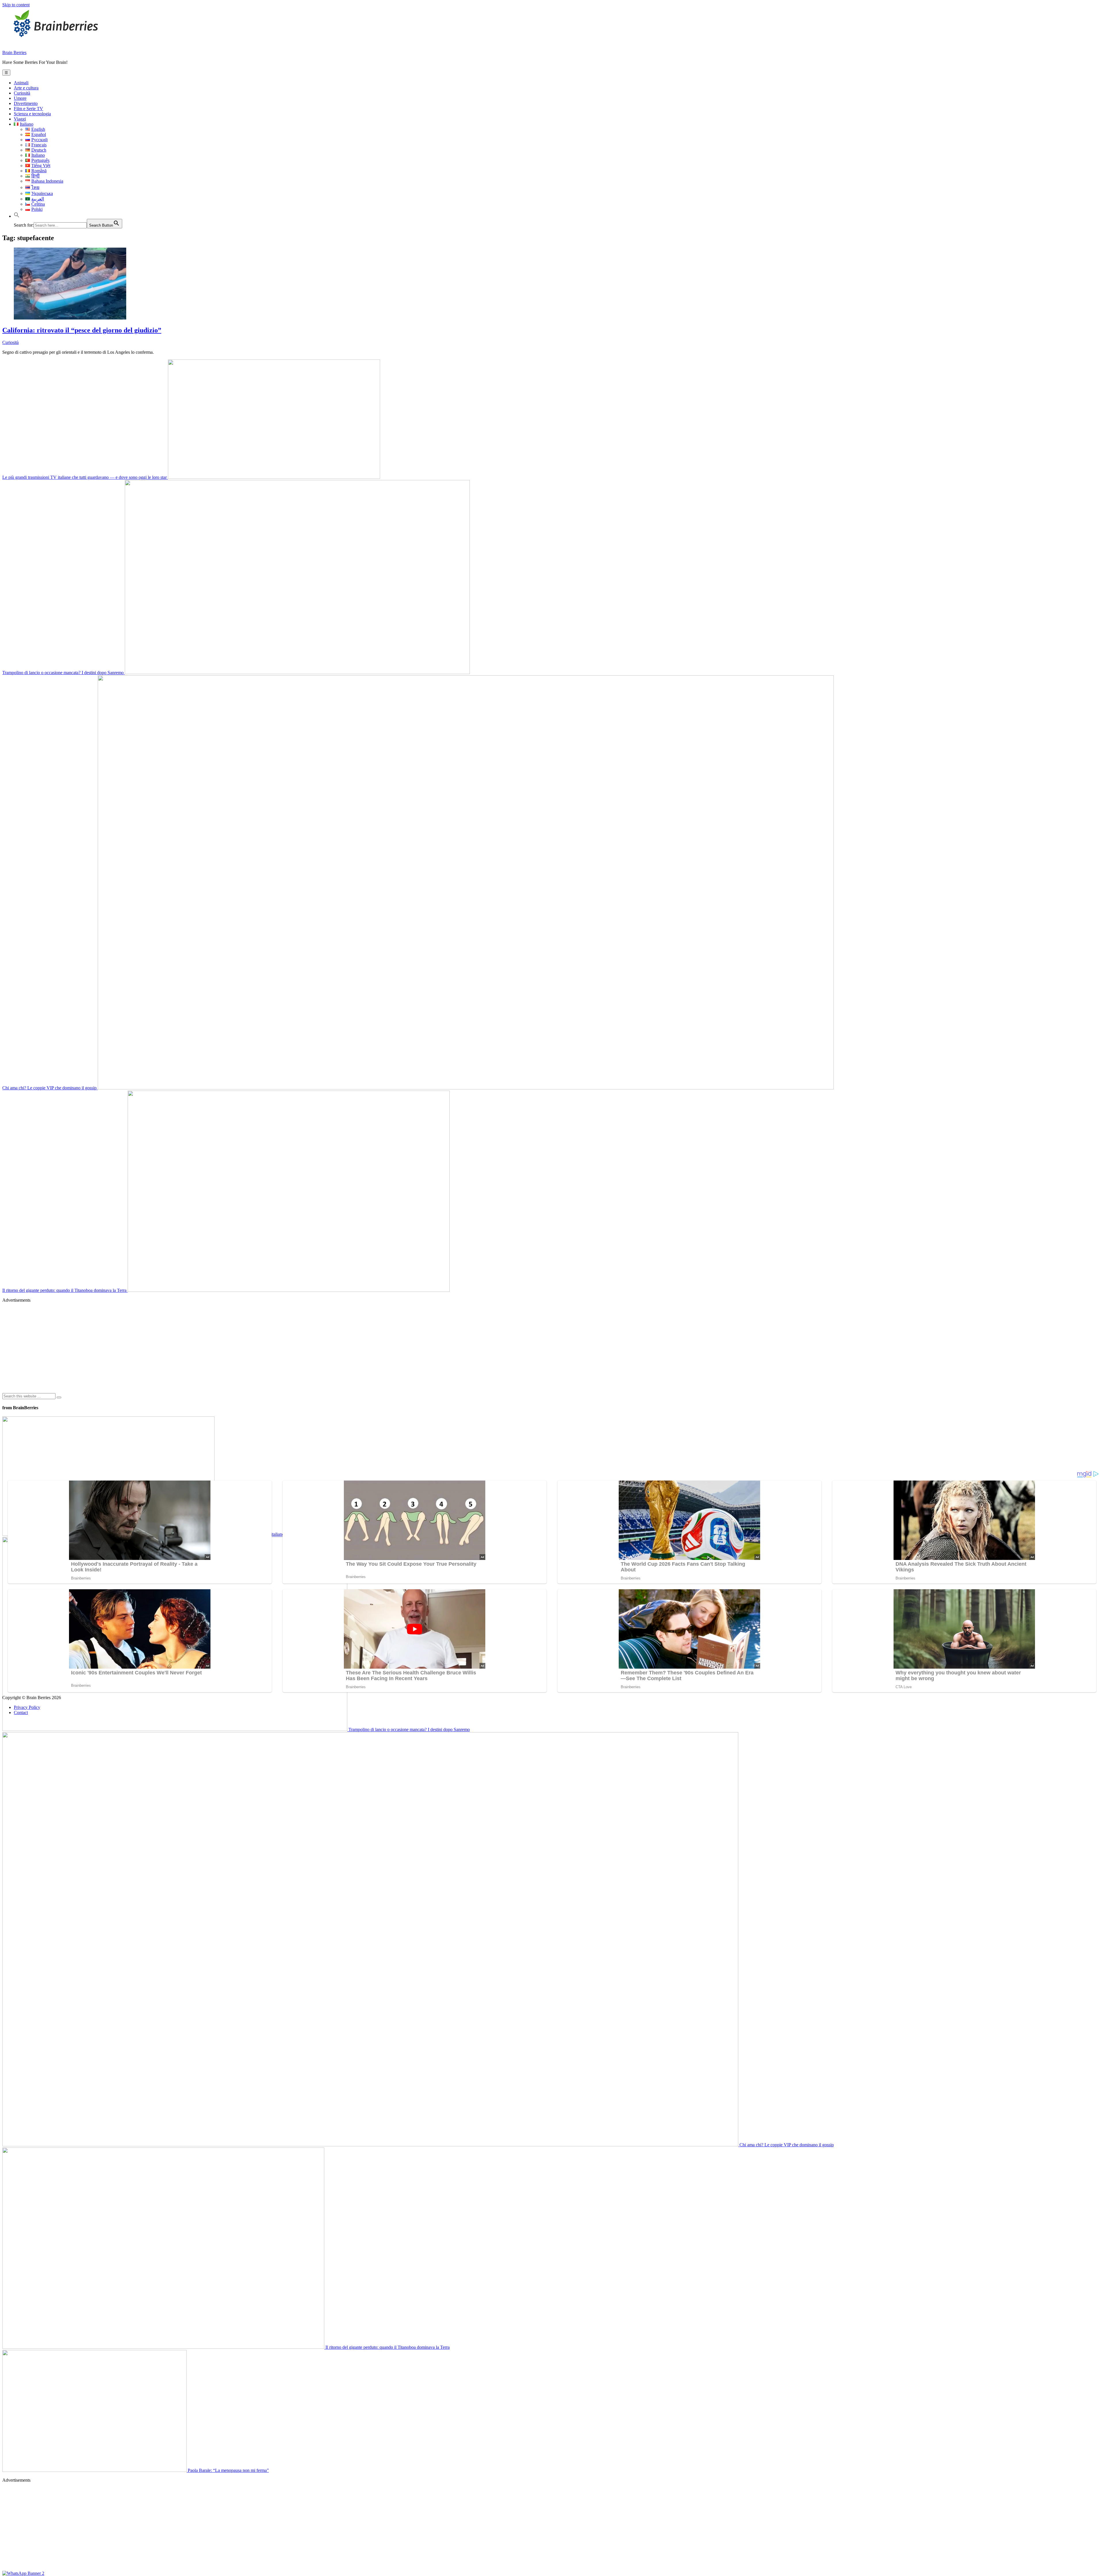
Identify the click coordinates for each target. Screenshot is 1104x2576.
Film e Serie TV (28, 109)
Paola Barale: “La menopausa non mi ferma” (228, 2470)
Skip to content (16, 5)
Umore (20, 98)
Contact (21, 1712)
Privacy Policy (27, 1707)
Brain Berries (14, 52)
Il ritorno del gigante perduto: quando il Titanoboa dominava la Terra (65, 1290)
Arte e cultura (26, 88)
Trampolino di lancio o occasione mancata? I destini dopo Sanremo (64, 673)
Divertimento (26, 103)
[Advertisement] (175, 1348)
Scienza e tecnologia (32, 114)
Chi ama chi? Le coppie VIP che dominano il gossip (50, 1088)
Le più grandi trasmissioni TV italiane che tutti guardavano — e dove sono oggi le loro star (85, 477)
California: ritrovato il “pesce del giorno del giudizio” (82, 330)
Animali (21, 83)
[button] (17, 216)
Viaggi (20, 119)
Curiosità (22, 93)
